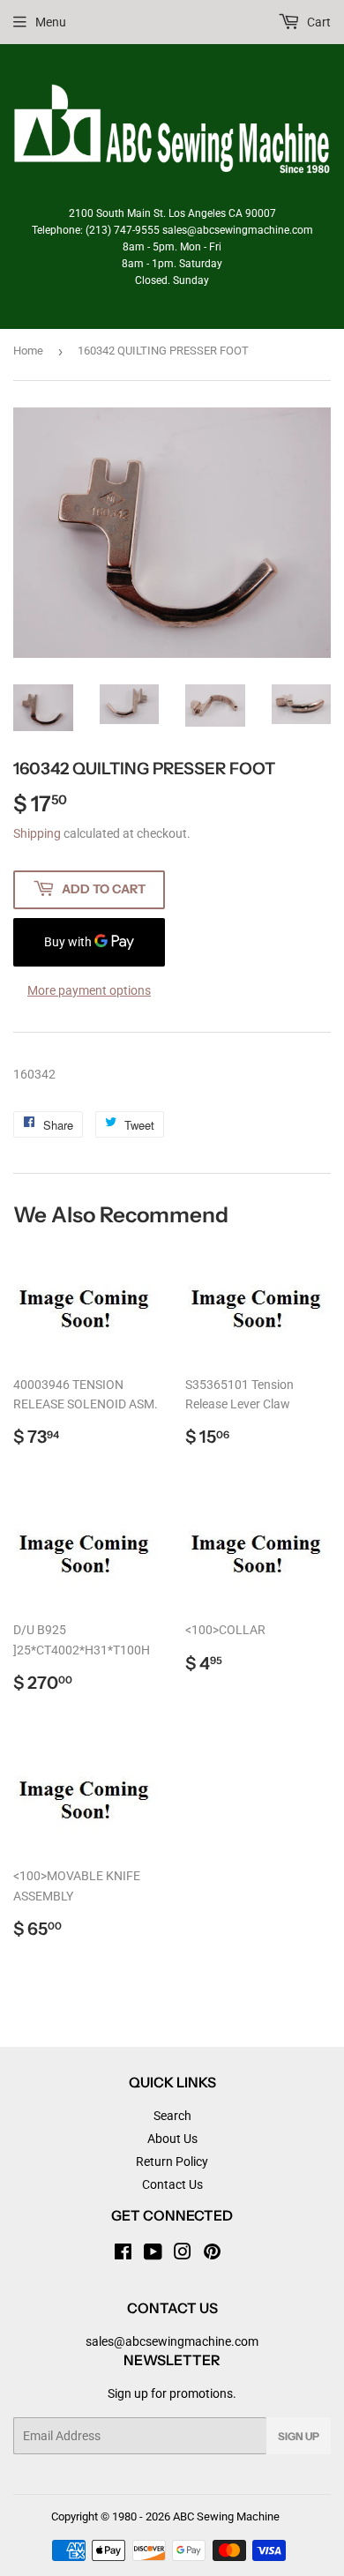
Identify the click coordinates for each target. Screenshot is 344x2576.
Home (28, 351)
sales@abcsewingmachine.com (172, 2341)
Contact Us (172, 2184)
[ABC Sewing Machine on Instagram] (183, 2254)
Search (172, 2116)
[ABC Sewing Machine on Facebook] (123, 2254)
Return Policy (172, 2162)
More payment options (89, 990)
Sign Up (299, 2436)
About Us (172, 2139)
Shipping (37, 833)
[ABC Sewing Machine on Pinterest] (212, 2254)
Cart (318, 22)
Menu (51, 22)
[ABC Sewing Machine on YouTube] (153, 2254)
